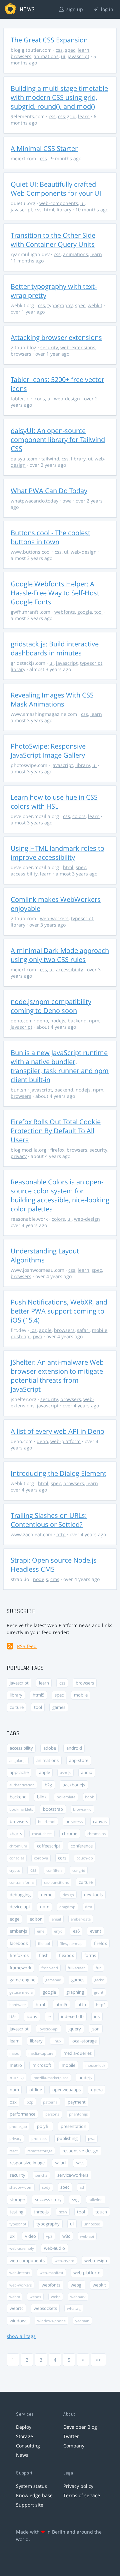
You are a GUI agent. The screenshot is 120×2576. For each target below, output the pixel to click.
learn (83, 50)
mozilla (17, 2078)
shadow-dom (21, 2187)
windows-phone (51, 2321)
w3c (66, 2236)
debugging (20, 1895)
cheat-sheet (42, 1834)
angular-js (18, 1760)
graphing (75, 1992)
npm (94, 1021)
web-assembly (22, 2248)
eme (41, 1931)
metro (16, 2065)
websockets (45, 2308)
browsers (21, 56)
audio (87, 1772)
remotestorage (40, 2151)
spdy (46, 2187)
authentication (22, 1785)
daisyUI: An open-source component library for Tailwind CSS (58, 440)
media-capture (41, 2053)
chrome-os (96, 1834)
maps (14, 2053)
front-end (50, 1968)
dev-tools (93, 1895)
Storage (24, 2436)
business (74, 1822)
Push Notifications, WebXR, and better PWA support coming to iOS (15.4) (59, 1311)
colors (79, 816)
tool (98, 612)
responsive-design (80, 2151)
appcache (19, 1772)
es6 (76, 1931)
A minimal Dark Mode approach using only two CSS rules (60, 955)
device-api (20, 1907)
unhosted (92, 2224)
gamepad (53, 1980)
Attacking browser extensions (56, 337)
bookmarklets (21, 1809)
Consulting (28, 2446)
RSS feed (27, 1646)
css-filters (54, 1870)
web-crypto (64, 2261)
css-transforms (22, 1882)
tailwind (50, 459)
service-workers (73, 2175)
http (61, 1534)
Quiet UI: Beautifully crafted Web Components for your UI (56, 189)
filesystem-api (72, 1943)
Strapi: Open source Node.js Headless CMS (54, 1565)
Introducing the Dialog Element (58, 1473)
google (85, 612)
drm (88, 1907)
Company (74, 2446)
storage (17, 2200)
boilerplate (66, 1797)
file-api (44, 1943)
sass (80, 2163)
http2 (101, 2005)
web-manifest (51, 2273)
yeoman (82, 2321)
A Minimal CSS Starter (44, 148)
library (64, 210)
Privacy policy (78, 2486)
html (49, 210)
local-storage (84, 2041)
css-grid (67, 116)
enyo (58, 1931)
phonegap (18, 2126)
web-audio (54, 2248)
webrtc (16, 2308)
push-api (21, 1336)
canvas (100, 1822)
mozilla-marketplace (51, 2078)
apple (45, 1330)
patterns (50, 2102)
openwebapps (66, 2090)
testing (16, 2212)
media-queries (77, 2053)
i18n (13, 2017)
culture (17, 1707)
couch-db (85, 1858)
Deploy (24, 2427)
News (22, 2455)
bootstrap (53, 1809)
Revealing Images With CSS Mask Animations (52, 700)
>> (98, 2360)
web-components (59, 203)
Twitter (71, 2436)
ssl (82, 2187)
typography (60, 305)
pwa (67, 501)
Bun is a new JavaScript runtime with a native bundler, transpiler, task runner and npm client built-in (60, 1066)
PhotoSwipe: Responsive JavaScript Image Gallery (48, 751)
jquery (75, 2029)
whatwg (74, 2308)
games (59, 1707)
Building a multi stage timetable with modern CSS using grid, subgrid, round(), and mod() (59, 97)
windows (18, 2321)
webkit (95, 305)
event (96, 1931)
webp (56, 2297)
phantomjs (78, 2114)
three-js (41, 2212)
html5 (38, 1695)
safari (83, 1330)
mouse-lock (95, 2065)
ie (49, 2017)
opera (97, 2090)
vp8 (49, 2236)
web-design (67, 399)
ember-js (18, 1931)
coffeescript (49, 1846)
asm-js (65, 1772)
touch (101, 2212)
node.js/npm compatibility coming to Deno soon (51, 1006)
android (74, 1748)
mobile (100, 1330)
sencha (41, 2175)
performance (22, 2114)
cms (55, 1579)
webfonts (65, 612)
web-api (87, 2236)
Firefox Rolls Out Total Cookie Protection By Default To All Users (56, 1131)
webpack (78, 2297)
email (56, 1919)
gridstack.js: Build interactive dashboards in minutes (55, 648)
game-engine (22, 1980)
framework (20, 1968)
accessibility (24, 874)
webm (15, 2297)
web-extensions (78, 347)
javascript (78, 56)
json (95, 2029)
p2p (30, 2102)
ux (12, 2236)
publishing (67, 2138)
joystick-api (48, 2029)
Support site (30, 2505)
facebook (19, 1943)
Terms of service (82, 2495)
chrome (70, 1834)
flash (44, 1955)
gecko (99, 1980)
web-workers (54, 918)
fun (99, 1968)
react (13, 2151)
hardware (17, 2005)
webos (35, 2297)
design (68, 1895)
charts (16, 1834)
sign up (74, 9)
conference (82, 1846)
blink (42, 1797)
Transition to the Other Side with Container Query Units (53, 240)
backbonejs (74, 1785)
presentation (73, 2126)
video (30, 2236)
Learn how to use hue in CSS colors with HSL (54, 802)
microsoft (42, 2065)
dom (45, 1907)
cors (62, 1858)
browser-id (82, 1809)
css (59, 50)
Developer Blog (80, 2427)
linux (57, 2041)
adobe (50, 1748)
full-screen (77, 1968)
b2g (48, 1785)
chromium (18, 1846)
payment (77, 2102)
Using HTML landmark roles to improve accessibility (57, 853)
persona (52, 2114)
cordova (41, 1858)
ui (63, 56)
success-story (48, 2200)
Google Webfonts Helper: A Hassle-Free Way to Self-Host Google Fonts (55, 593)
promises (39, 2138)
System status (31, 2486)
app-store (79, 1760)
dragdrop (67, 1907)
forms (90, 1955)
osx (13, 2102)
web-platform (65, 1441)
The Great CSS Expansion (49, 40)
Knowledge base (34, 2495)
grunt (99, 1992)
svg (75, 2200)
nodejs (58, 1021)
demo (47, 1895)
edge (14, 1919)
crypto (15, 1870)
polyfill (44, 2126)
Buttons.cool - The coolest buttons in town (50, 537)
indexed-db (72, 2017)
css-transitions (56, 1882)
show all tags (21, 2336)
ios (33, 1330)
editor (36, 1919)
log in (106, 9)
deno (42, 1021)
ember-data (81, 1919)
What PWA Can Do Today (49, 491)
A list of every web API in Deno (57, 1431)
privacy (19, 1156)
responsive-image (27, 2163)
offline (36, 2090)
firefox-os (19, 1955)
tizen (63, 2212)
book (89, 1797)
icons (39, 399)
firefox (57, 1150)
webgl (76, 2285)
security (49, 347)
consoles (17, 1858)
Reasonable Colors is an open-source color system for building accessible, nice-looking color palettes (60, 1195)
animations (46, 56)
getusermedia (21, 1992)
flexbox (66, 1955)
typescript (91, 663)
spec (70, 50)
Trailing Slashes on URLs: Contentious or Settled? (49, 1520)
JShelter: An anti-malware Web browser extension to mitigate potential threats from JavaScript (57, 1376)
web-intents (20, 2273)
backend (77, 1021)
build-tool (47, 1822)
